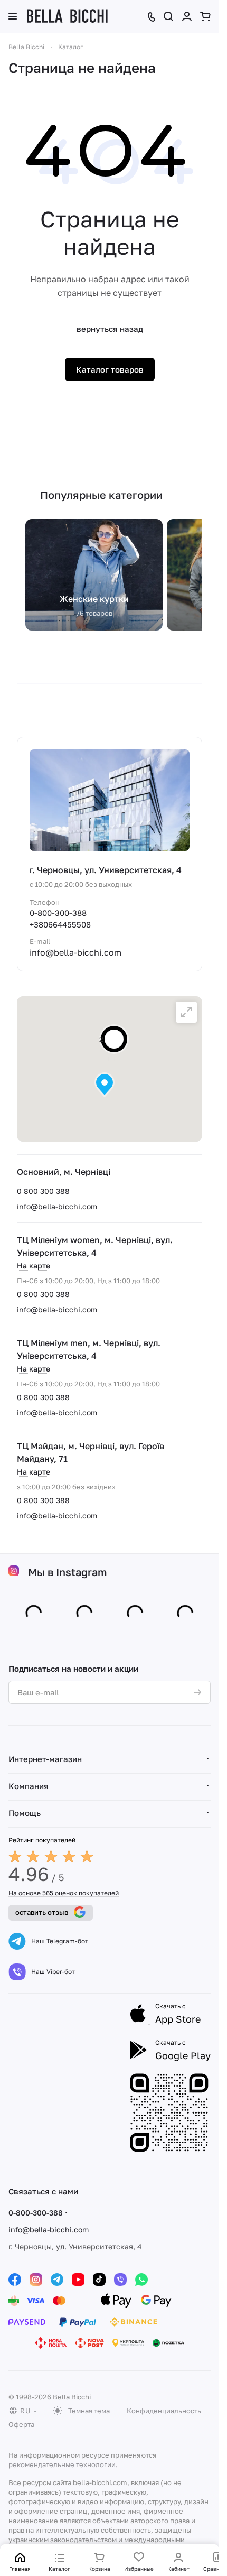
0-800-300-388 (58, 913)
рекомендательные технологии (62, 2464)
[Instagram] (36, 2280)
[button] (105, 1085)
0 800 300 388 (43, 1191)
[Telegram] (57, 2280)
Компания (29, 1786)
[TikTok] (99, 2280)
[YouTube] (78, 2280)
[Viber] (120, 2280)
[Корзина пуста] (205, 16)
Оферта (21, 2424)
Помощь (25, 1813)
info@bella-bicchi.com (57, 1206)
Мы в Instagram (68, 1572)
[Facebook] (15, 2280)
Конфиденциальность (164, 2411)
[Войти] (187, 16)
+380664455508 (60, 924)
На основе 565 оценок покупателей (64, 1893)
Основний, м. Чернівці (64, 1172)
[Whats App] (141, 2280)
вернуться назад (110, 329)
